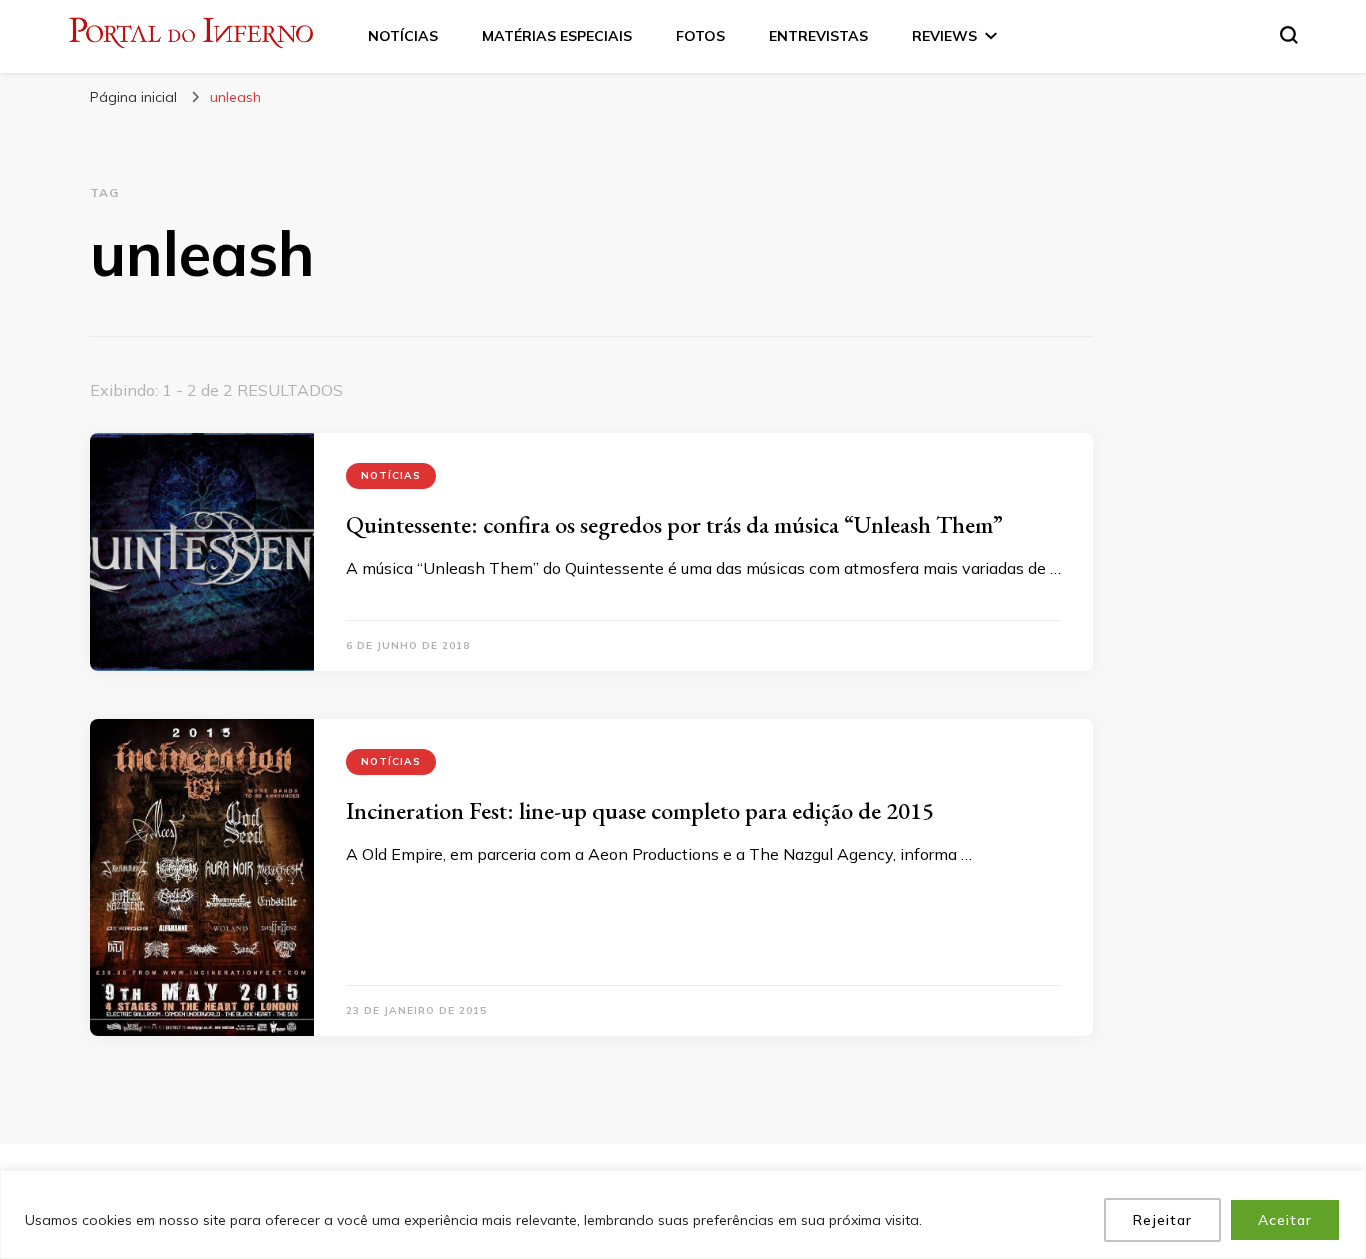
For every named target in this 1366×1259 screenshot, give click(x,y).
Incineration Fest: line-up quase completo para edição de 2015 (640, 810)
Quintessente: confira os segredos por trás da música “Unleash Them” (674, 524)
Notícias (391, 475)
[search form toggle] (1289, 35)
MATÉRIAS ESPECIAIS (557, 36)
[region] (683, 1214)
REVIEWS (944, 36)
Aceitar (1285, 1220)
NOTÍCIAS (403, 36)
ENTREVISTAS (818, 36)
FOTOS (700, 36)
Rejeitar (1162, 1220)
